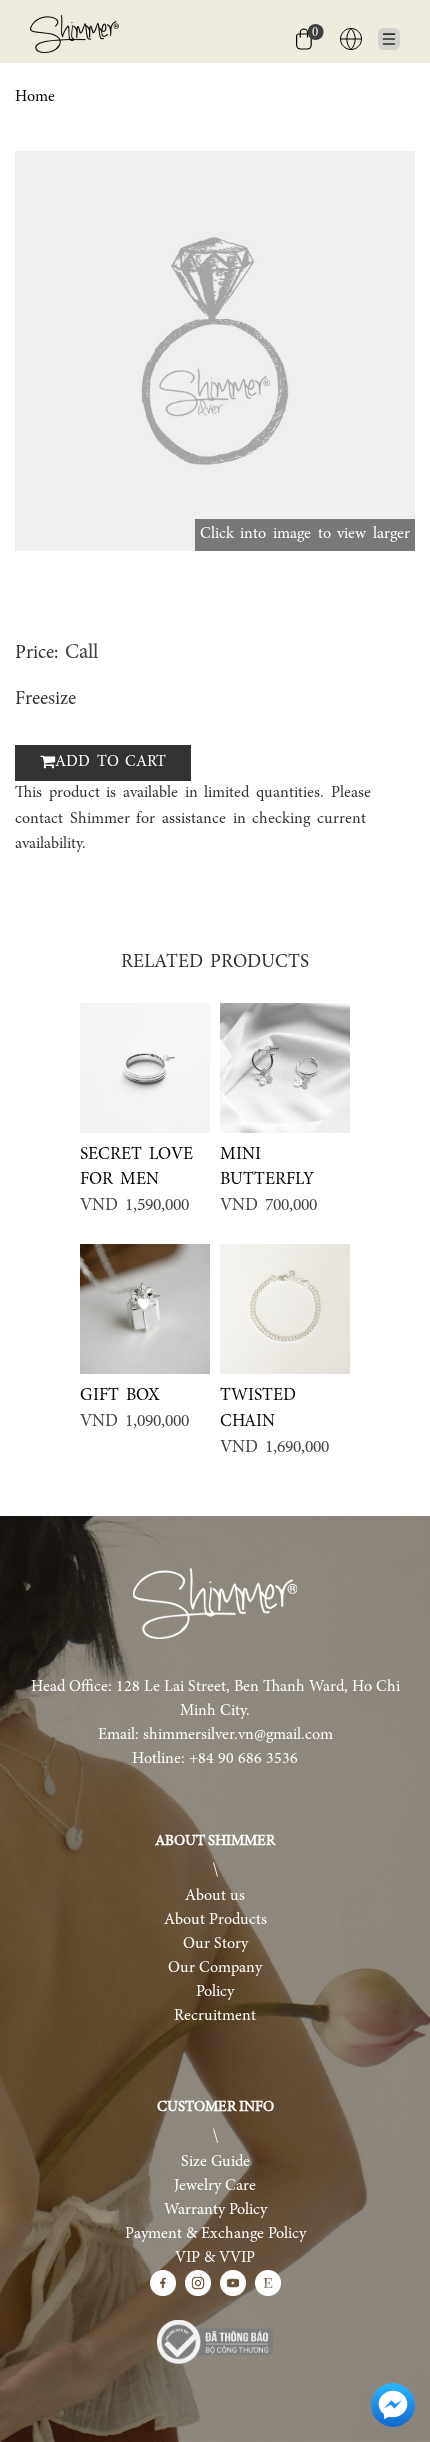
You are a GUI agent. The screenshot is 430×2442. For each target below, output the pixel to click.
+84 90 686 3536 (243, 1759)
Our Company (215, 1968)
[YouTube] (233, 2283)
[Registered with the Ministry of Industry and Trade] (215, 2342)
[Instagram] (198, 2283)
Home (35, 97)
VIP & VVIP (215, 2258)
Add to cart (110, 762)
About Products (215, 1920)
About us (215, 1896)
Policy (215, 1992)
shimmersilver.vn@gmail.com (238, 1735)
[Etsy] (268, 2283)
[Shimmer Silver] (215, 1603)
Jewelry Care (215, 2186)
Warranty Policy (215, 2210)
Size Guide (215, 2162)
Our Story (215, 1944)
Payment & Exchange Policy (215, 2234)
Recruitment (215, 2016)
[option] (215, 351)
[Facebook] (163, 2283)
